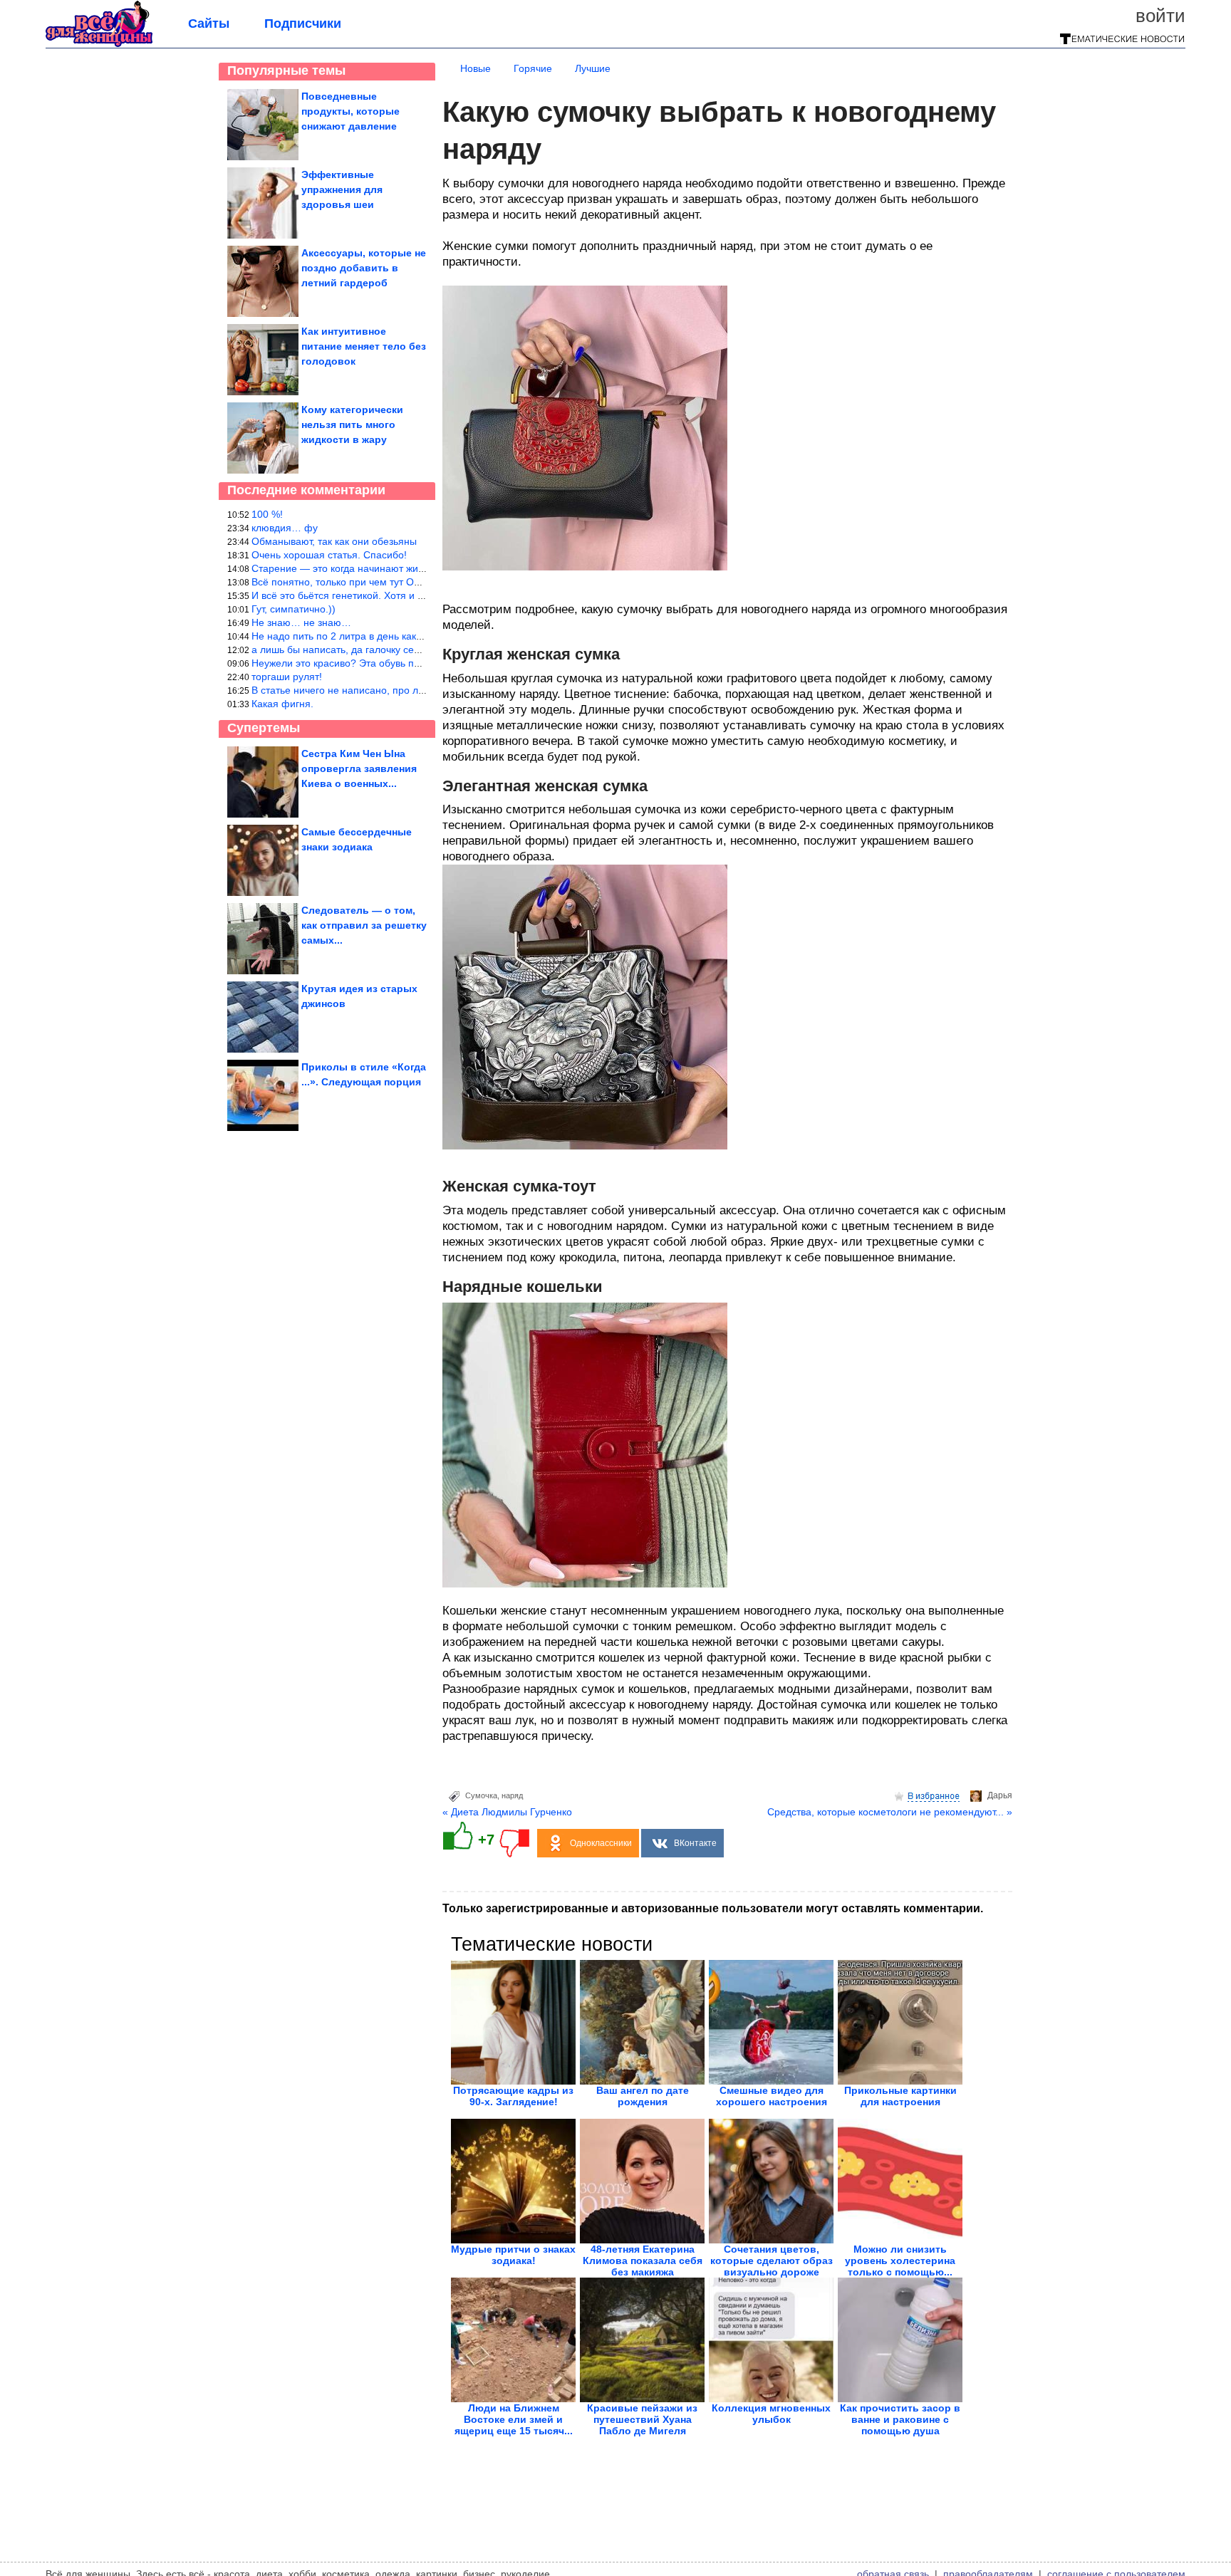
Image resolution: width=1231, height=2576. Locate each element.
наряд (512, 1795)
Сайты (209, 24)
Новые (476, 68)
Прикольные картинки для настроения (900, 2096)
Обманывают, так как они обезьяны (334, 541)
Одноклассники (601, 1843)
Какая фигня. (282, 704)
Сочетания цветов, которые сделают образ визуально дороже (772, 2260)
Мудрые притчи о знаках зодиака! (513, 2255)
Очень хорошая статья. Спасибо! (329, 555)
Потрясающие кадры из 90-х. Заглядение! (513, 2096)
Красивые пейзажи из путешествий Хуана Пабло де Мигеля (642, 2419)
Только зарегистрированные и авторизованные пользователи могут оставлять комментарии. (713, 1908)
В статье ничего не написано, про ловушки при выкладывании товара (415, 690)
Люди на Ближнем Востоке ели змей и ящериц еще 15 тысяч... (514, 2419)
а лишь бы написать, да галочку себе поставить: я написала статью (410, 650)
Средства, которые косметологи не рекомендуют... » (890, 1812)
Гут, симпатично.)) (294, 609)
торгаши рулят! (287, 677)
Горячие (533, 68)
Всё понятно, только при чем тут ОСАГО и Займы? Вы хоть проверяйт (416, 582)
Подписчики (303, 24)
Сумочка (481, 1795)
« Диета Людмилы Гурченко (507, 1812)
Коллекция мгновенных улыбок (771, 2414)
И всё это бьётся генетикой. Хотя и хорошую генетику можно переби (412, 595)
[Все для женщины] (99, 44)
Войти (1160, 16)
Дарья (1000, 1795)
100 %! (267, 514)
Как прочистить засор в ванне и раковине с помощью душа (900, 2419)
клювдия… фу (285, 528)
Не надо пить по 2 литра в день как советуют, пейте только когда (402, 636)
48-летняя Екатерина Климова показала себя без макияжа (643, 2260)
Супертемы (264, 728)
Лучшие (593, 68)
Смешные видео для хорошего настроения (772, 2096)
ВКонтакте (695, 1843)
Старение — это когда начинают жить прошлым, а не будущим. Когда (415, 568)
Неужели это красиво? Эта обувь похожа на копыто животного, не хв (412, 663)
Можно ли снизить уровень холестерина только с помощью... (900, 2260)
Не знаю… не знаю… (301, 622)
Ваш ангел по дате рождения (643, 2096)
